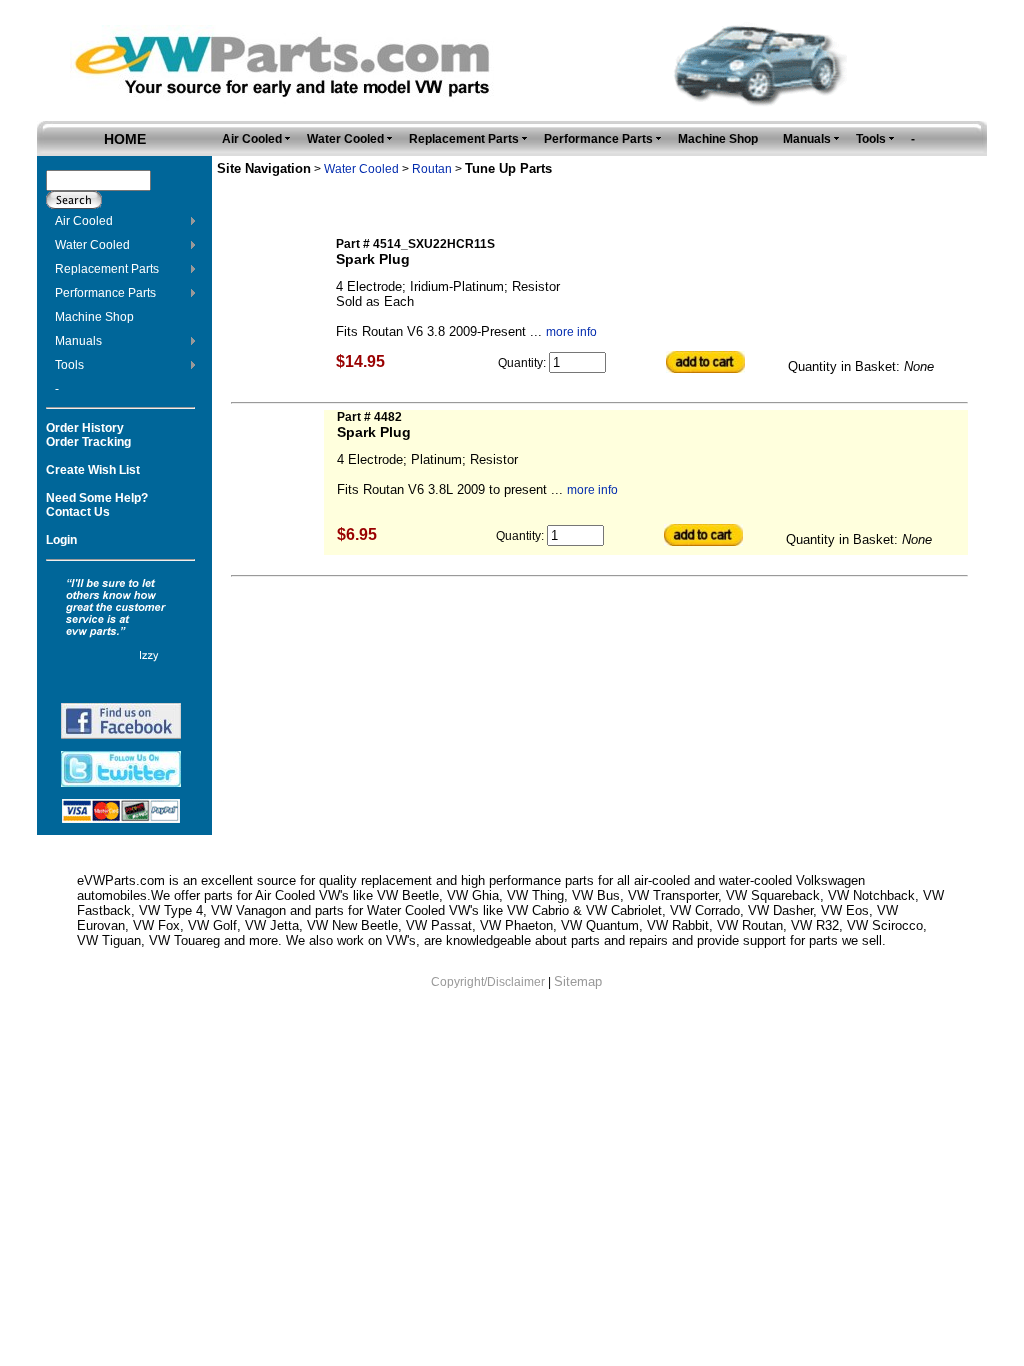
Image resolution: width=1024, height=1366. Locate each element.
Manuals (78, 341)
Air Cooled (84, 221)
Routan (432, 169)
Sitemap (578, 981)
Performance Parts (105, 293)
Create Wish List (93, 470)
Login (61, 540)
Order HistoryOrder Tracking (88, 435)
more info (571, 332)
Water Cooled (92, 245)
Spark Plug (373, 259)
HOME (125, 139)
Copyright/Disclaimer (488, 982)
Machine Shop (94, 317)
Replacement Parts (107, 269)
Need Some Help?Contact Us (97, 505)
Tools (69, 365)
